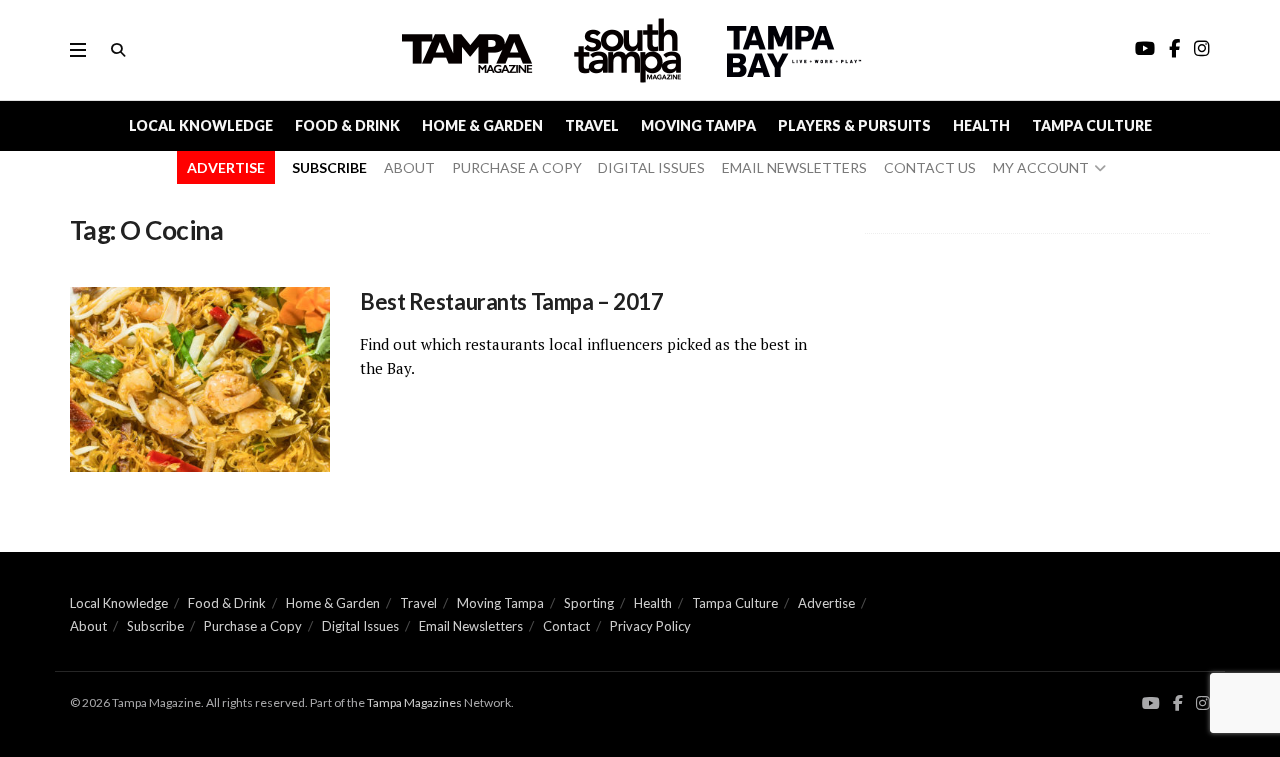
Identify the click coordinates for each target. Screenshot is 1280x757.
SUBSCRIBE (329, 167)
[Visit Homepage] (630, 50)
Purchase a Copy (253, 626)
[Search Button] (118, 50)
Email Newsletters (471, 626)
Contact (566, 626)
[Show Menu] (78, 50)
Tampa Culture (1092, 125)
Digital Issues (360, 626)
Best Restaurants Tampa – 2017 (511, 301)
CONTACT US (930, 167)
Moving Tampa (698, 125)
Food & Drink (347, 125)
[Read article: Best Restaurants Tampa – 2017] (200, 380)
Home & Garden (482, 125)
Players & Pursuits (854, 125)
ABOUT (409, 167)
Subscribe (155, 626)
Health (981, 125)
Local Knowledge (201, 125)
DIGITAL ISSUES (651, 167)
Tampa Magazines (414, 702)
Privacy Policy (650, 626)
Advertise (826, 603)
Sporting (589, 603)
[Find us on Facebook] (1178, 703)
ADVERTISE (226, 167)
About (88, 626)
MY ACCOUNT (1041, 167)
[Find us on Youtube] (1151, 703)
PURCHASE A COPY (517, 167)
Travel (592, 125)
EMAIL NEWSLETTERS (794, 167)
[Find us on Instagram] (1203, 703)
